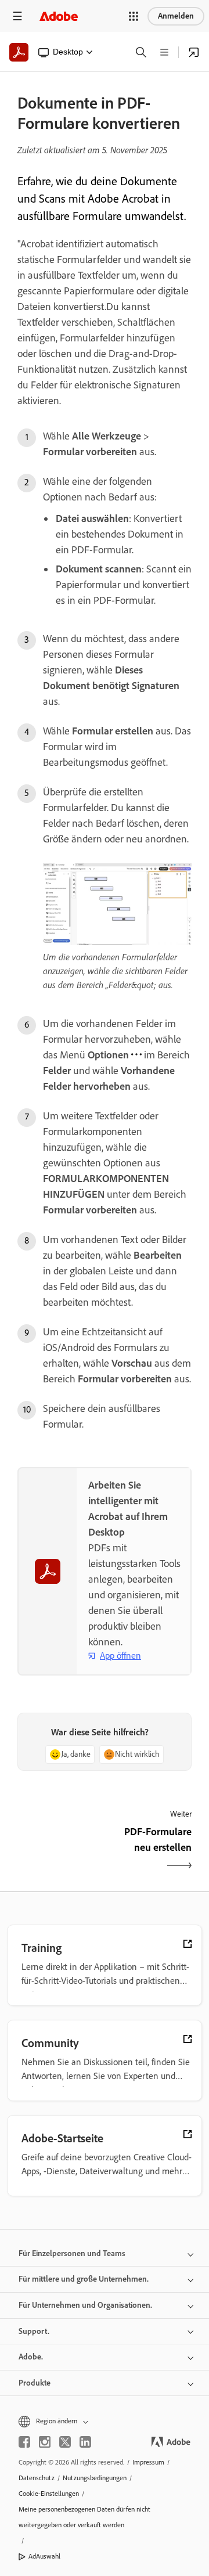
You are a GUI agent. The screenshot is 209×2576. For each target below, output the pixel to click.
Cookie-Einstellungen (49, 2494)
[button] (134, 16)
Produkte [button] (35, 2383)
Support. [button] (34, 2331)
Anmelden (176, 16)
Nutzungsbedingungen (95, 2478)
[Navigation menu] (17, 16)
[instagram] (45, 2442)
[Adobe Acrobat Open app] (194, 52)
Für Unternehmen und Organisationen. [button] (85, 2305)
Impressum (148, 2462)
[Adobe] (59, 16)
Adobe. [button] (31, 2357)
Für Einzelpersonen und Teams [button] (72, 2253)
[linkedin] (85, 2442)
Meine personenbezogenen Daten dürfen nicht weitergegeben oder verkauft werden (84, 2517)
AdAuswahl (44, 2556)
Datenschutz (37, 2478)
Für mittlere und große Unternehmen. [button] (84, 2279)
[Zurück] (60, 1850)
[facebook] (24, 2442)
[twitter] (65, 2442)
